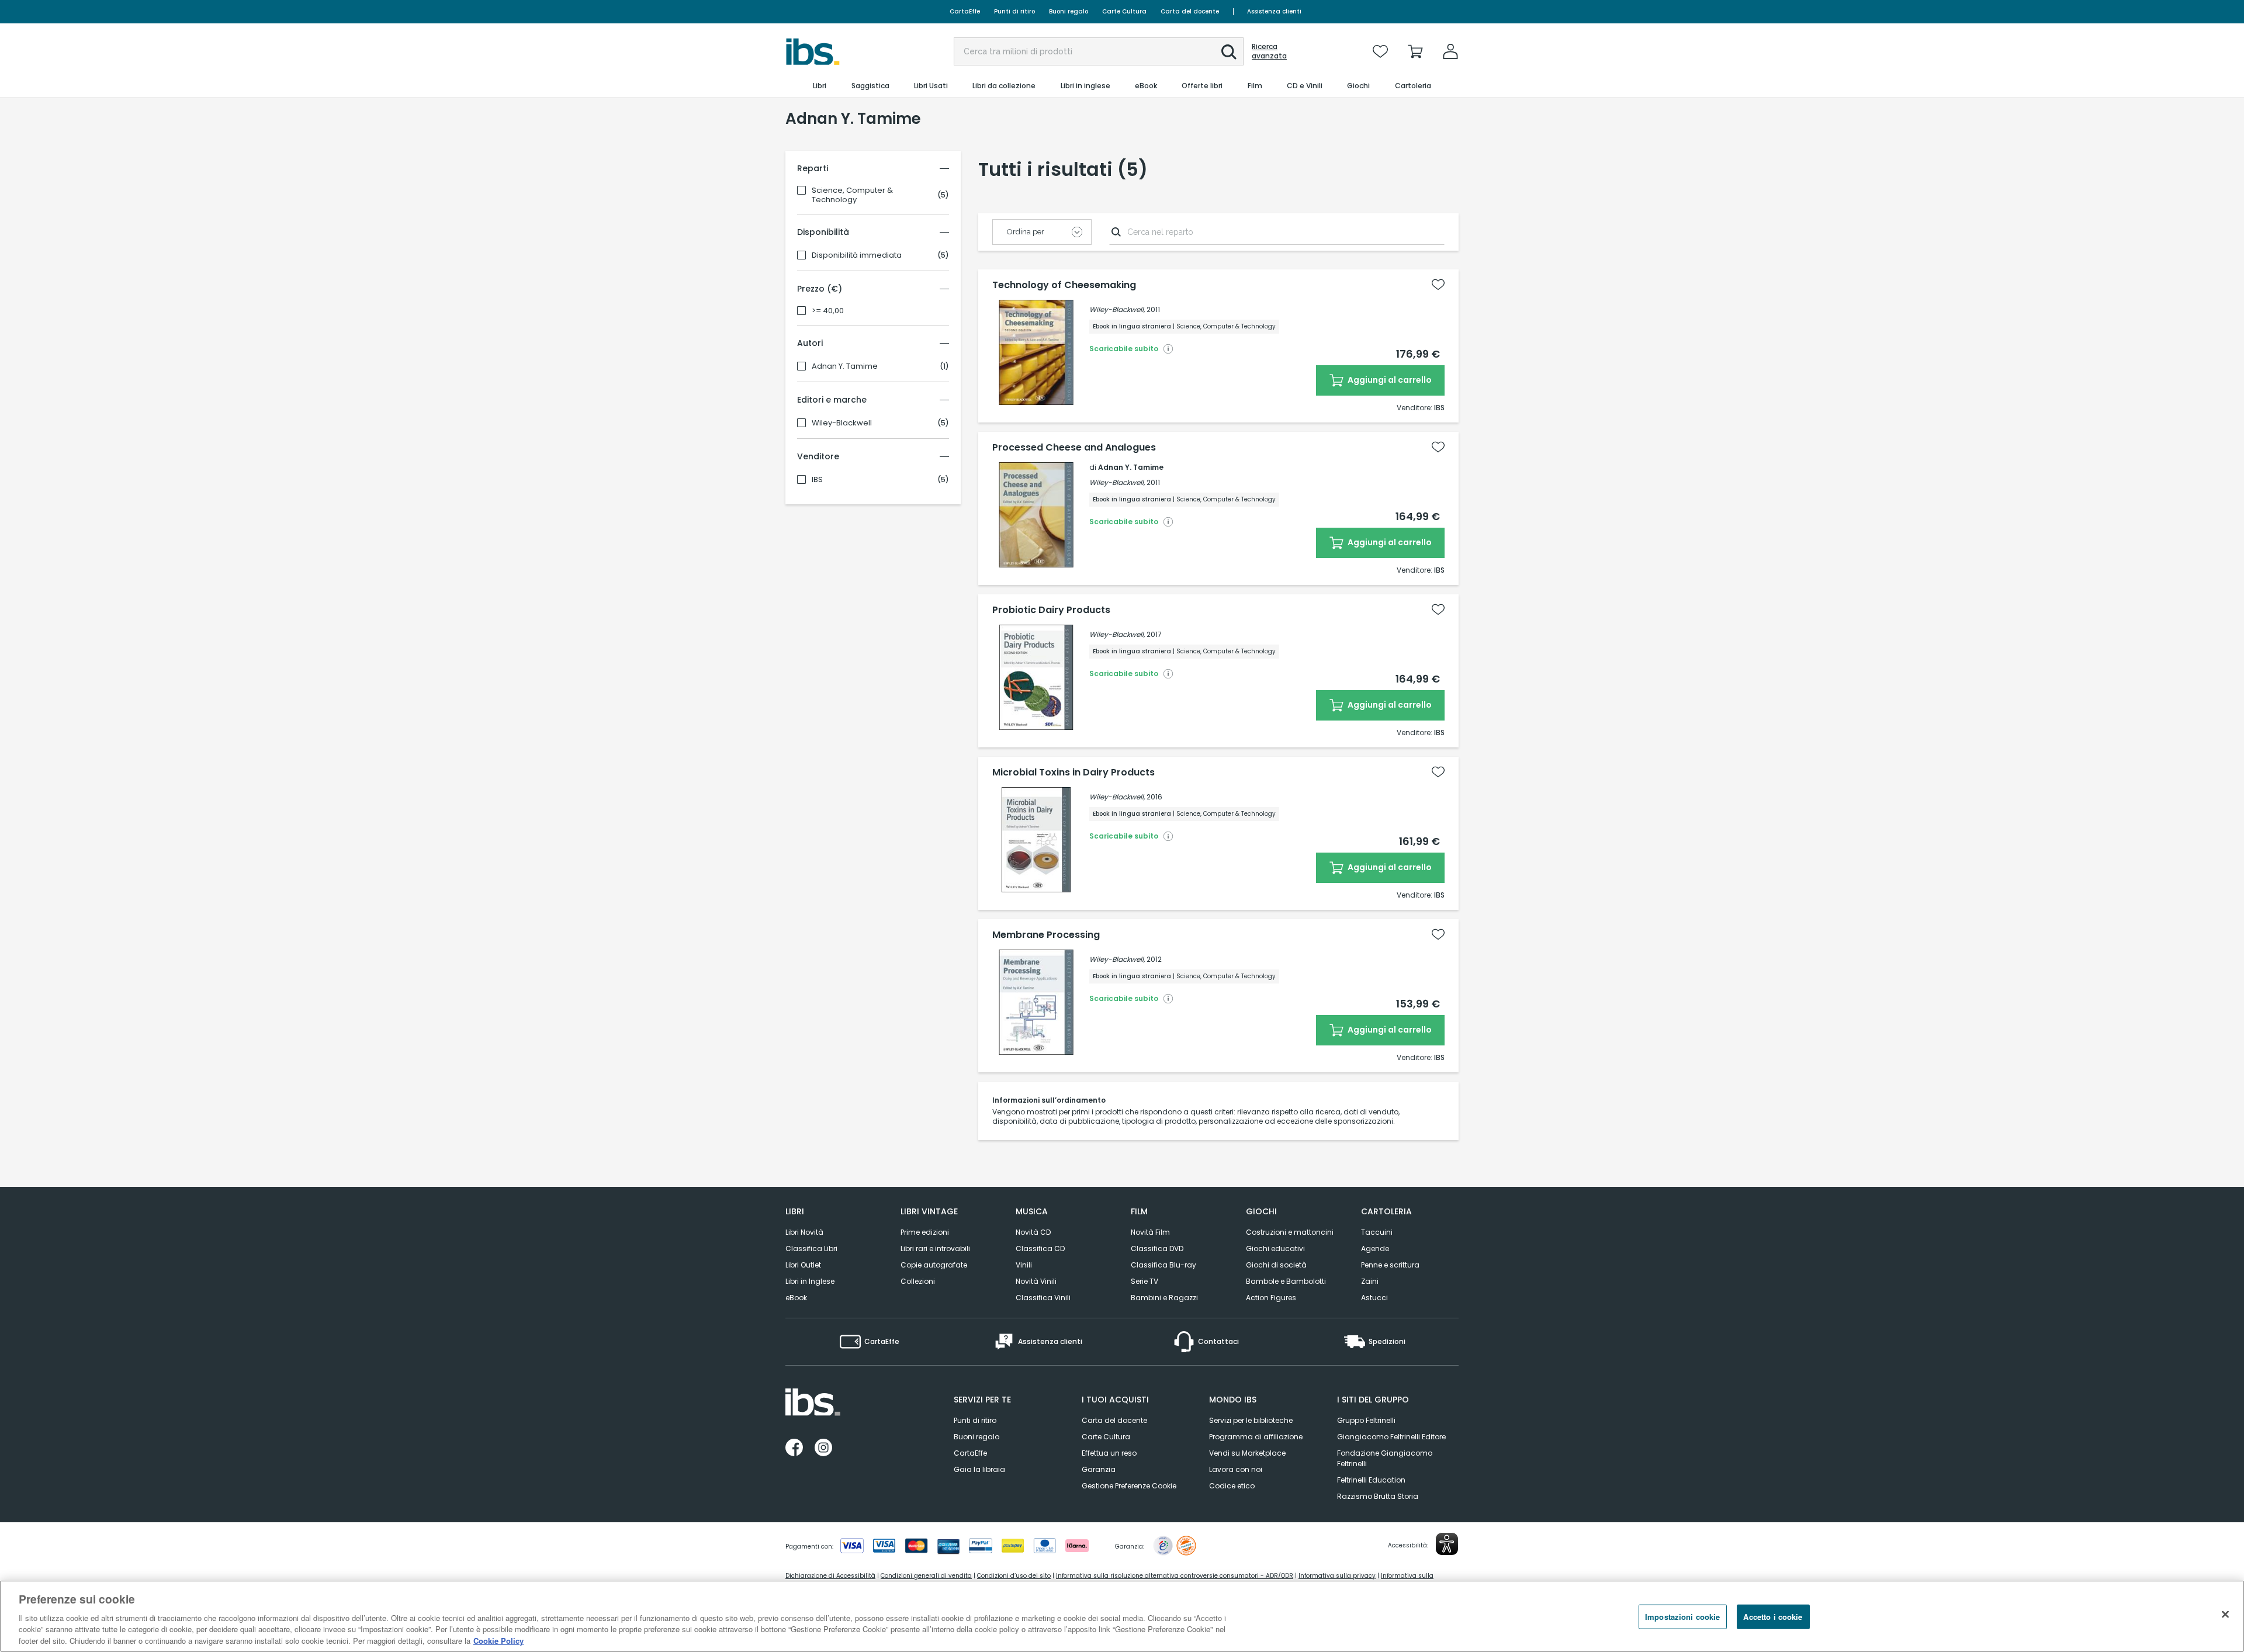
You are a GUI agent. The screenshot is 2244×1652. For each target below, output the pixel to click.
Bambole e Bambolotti (1286, 1281)
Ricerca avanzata (1269, 51)
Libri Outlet (803, 1265)
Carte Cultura (1124, 11)
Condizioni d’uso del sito (1014, 1576)
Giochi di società (1276, 1265)
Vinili (1024, 1265)
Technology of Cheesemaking (1064, 285)
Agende (1375, 1248)
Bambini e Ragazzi (1164, 1298)
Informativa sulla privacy (1337, 1576)
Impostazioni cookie (1682, 1617)
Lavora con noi (1236, 1469)
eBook (796, 1298)
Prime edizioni (925, 1232)
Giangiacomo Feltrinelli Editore (1391, 1437)
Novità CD (1033, 1232)
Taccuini (1377, 1232)
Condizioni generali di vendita (926, 1576)
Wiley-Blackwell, (1117, 309)
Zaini (1370, 1281)
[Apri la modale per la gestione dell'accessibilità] (1447, 1544)
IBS (817, 480)
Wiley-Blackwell (842, 423)
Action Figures (1271, 1298)
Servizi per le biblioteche (1251, 1420)
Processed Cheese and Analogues (1074, 448)
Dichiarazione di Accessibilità (830, 1576)
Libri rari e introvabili (935, 1248)
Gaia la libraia (979, 1469)
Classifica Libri (811, 1248)
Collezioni (918, 1281)
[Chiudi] (2225, 1615)
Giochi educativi (1275, 1248)
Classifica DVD (1157, 1248)
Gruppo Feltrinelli (1366, 1420)
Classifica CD (1040, 1248)
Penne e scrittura (1390, 1265)
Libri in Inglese (810, 1281)
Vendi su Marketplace (1247, 1453)
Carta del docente (1190, 11)
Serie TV (1144, 1281)
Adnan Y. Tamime (845, 366)
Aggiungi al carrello (1389, 380)
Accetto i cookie (1773, 1617)
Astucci (1374, 1298)
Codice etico (1232, 1486)
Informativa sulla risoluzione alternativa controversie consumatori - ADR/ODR (1175, 1576)
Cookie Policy (498, 1640)
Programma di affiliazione (1256, 1437)
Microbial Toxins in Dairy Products (1073, 773)
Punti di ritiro (1014, 11)
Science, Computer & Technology (852, 195)
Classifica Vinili (1043, 1298)
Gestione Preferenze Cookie (1129, 1486)
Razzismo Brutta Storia (1378, 1496)
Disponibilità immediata (857, 255)
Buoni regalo (1069, 11)
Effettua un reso (1109, 1453)
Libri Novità (804, 1232)
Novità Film (1150, 1232)
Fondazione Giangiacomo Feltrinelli (1385, 1458)
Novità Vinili (1036, 1281)
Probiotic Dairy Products (1051, 610)
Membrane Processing (1046, 935)
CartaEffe (965, 11)
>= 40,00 (828, 311)
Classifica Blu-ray (1163, 1265)
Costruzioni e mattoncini (1290, 1232)
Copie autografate (934, 1265)
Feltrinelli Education (1371, 1480)
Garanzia (1099, 1469)
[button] (1229, 52)
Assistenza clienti (1274, 11)
